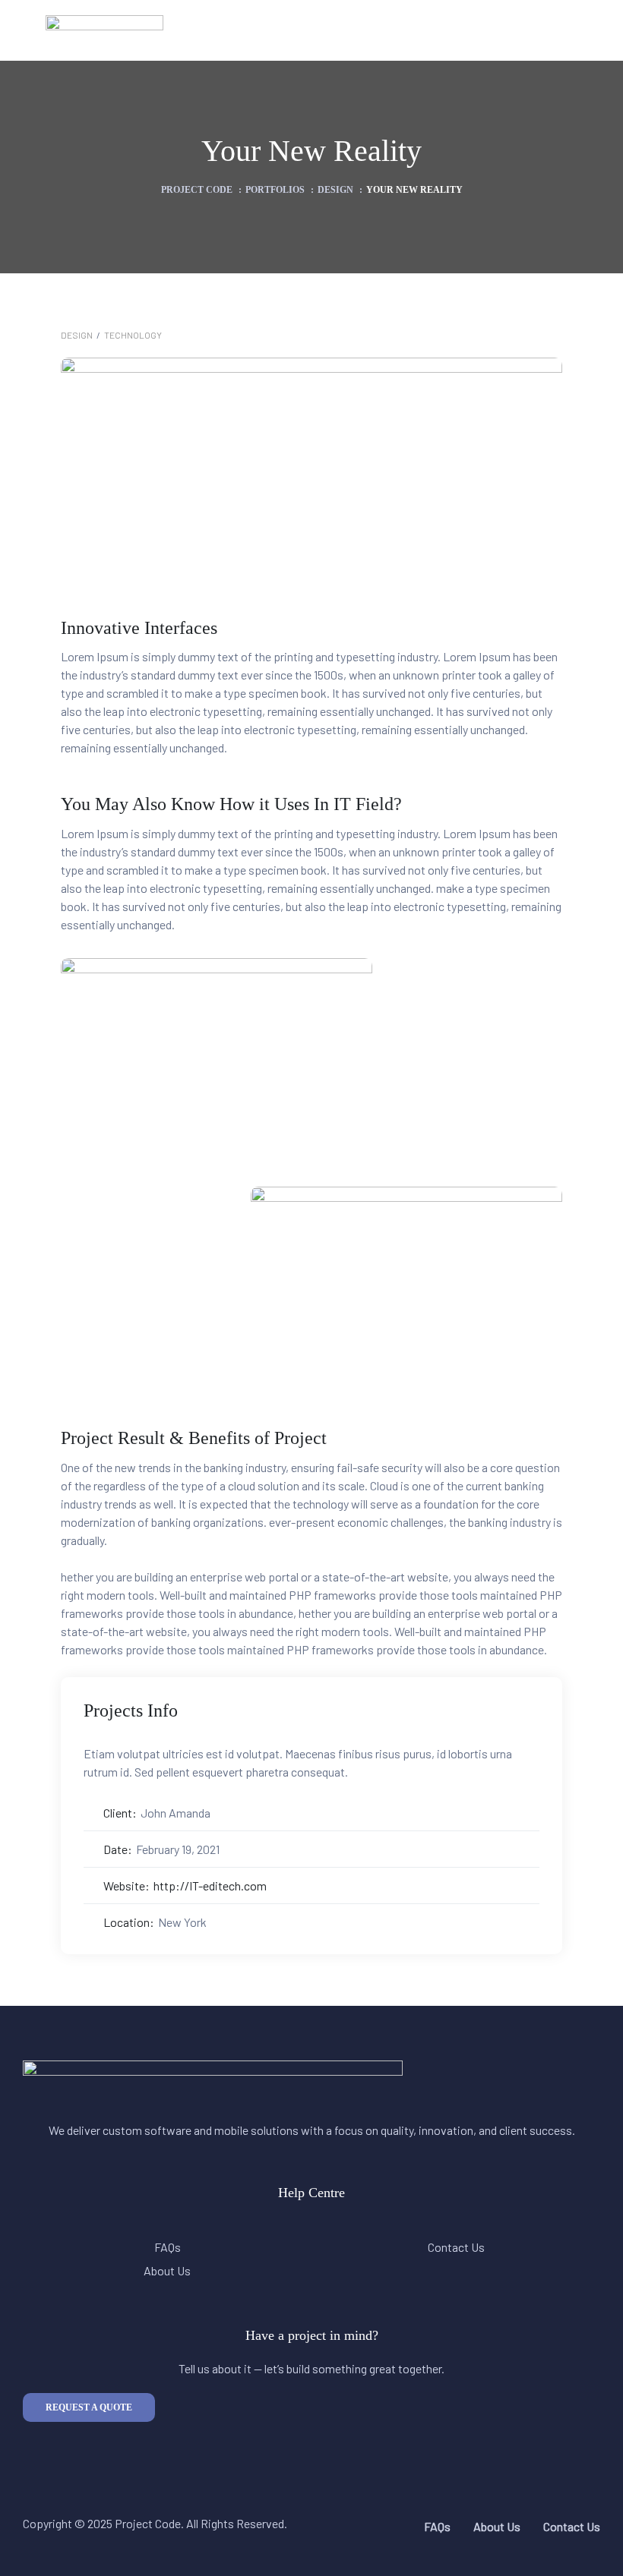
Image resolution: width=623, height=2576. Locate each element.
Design (77, 335)
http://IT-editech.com (210, 1885)
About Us (167, 2270)
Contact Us (456, 2247)
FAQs (168, 2247)
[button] (89, 2407)
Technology (133, 335)
